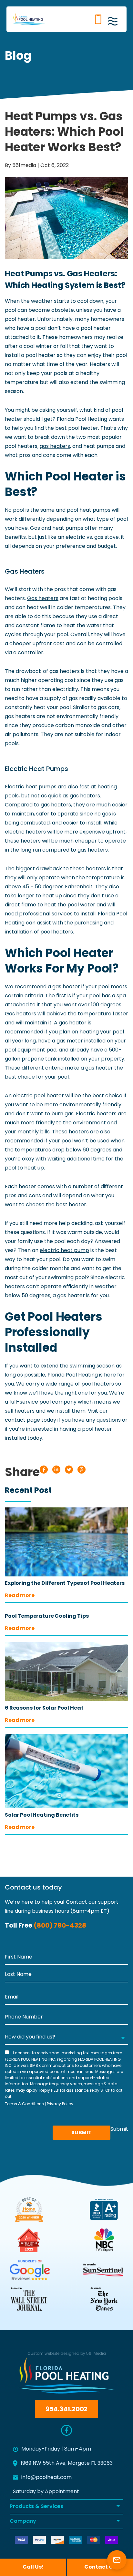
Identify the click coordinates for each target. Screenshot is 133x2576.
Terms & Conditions (24, 2104)
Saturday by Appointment (46, 2492)
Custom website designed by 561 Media (67, 2354)
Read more (20, 1596)
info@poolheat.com (46, 2478)
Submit (82, 2133)
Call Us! (33, 2567)
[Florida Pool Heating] (29, 19)
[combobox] (66, 2038)
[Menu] (115, 23)
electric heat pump (64, 1251)
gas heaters (55, 447)
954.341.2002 (97, 19)
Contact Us (84, 19)
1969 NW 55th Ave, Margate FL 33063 (67, 2463)
